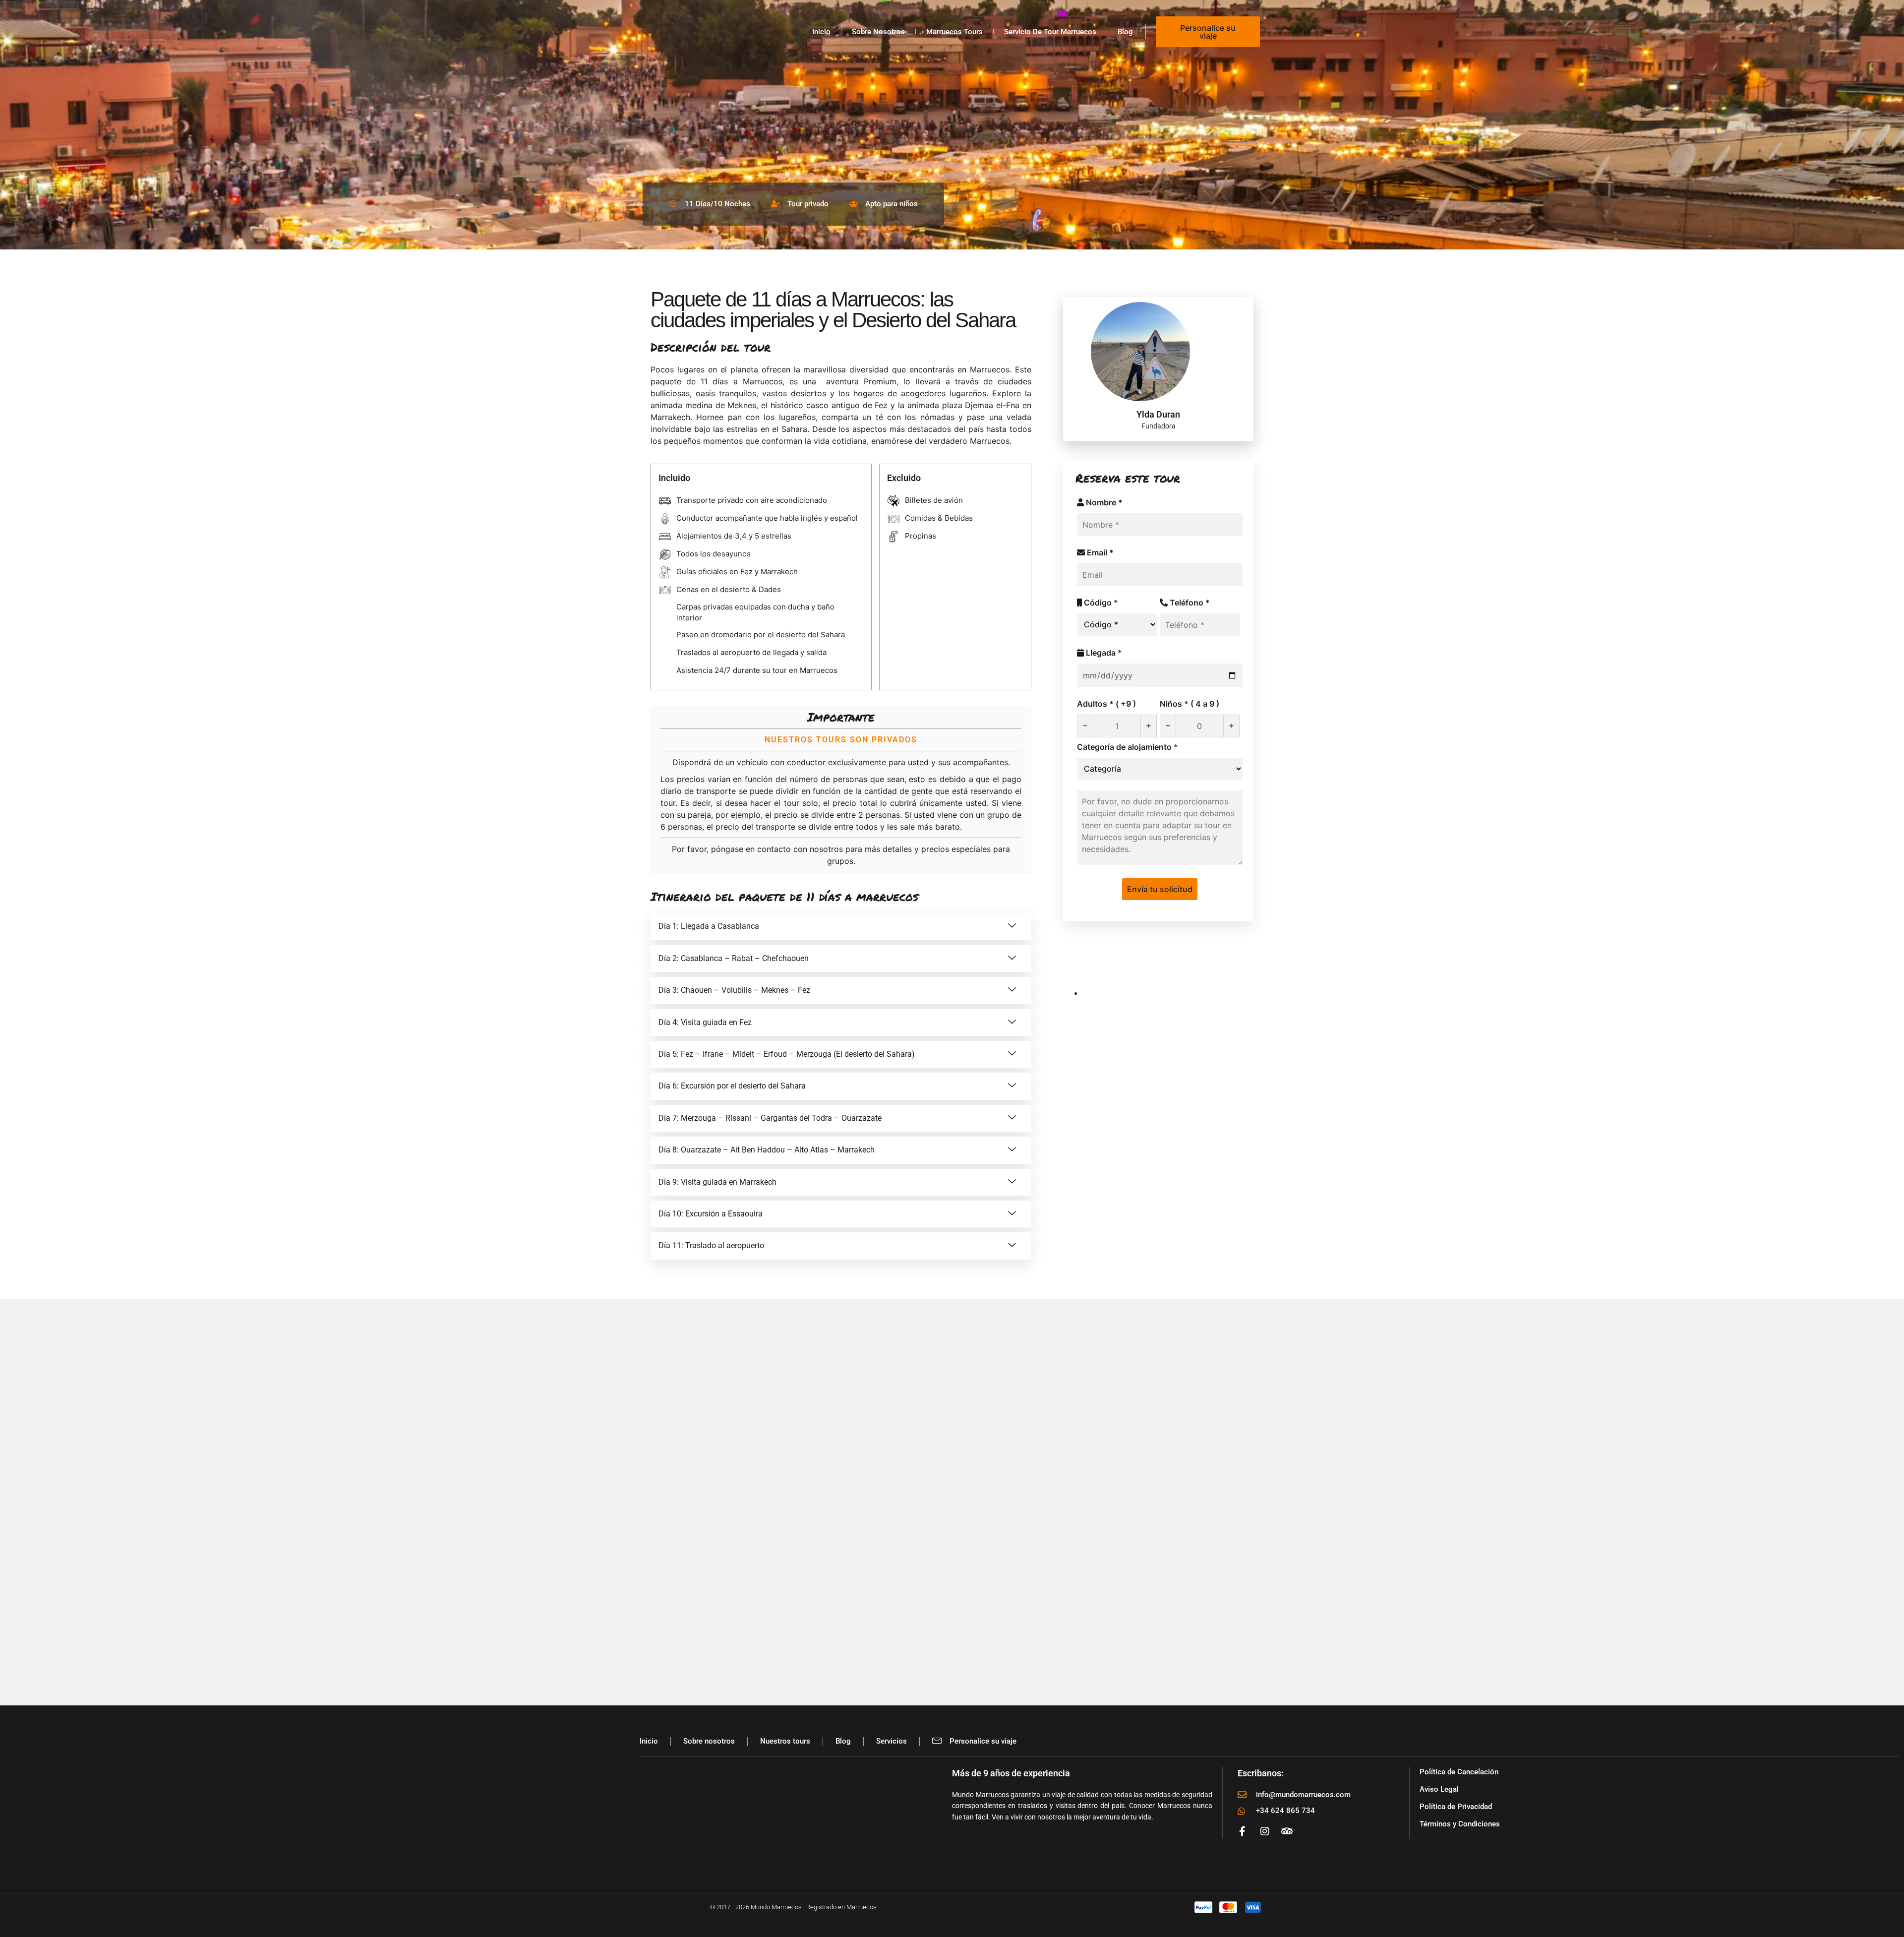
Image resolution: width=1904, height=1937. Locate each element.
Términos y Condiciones (1460, 1824)
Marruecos (990, 369)
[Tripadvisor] (1287, 1831)
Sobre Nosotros (878, 32)
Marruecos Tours (954, 32)
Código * (1100, 603)
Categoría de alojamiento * (1128, 747)
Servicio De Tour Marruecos (1050, 32)
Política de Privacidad (1456, 1807)
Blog (1125, 32)
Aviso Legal (1439, 1789)
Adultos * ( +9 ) (1106, 704)
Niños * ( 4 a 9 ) (1190, 704)
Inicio (821, 32)
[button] (841, 926)
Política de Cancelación (1459, 1772)
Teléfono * (1189, 603)
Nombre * (1103, 502)
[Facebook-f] (1243, 1831)
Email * (1099, 552)
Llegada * (1103, 653)
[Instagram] (1265, 1831)
